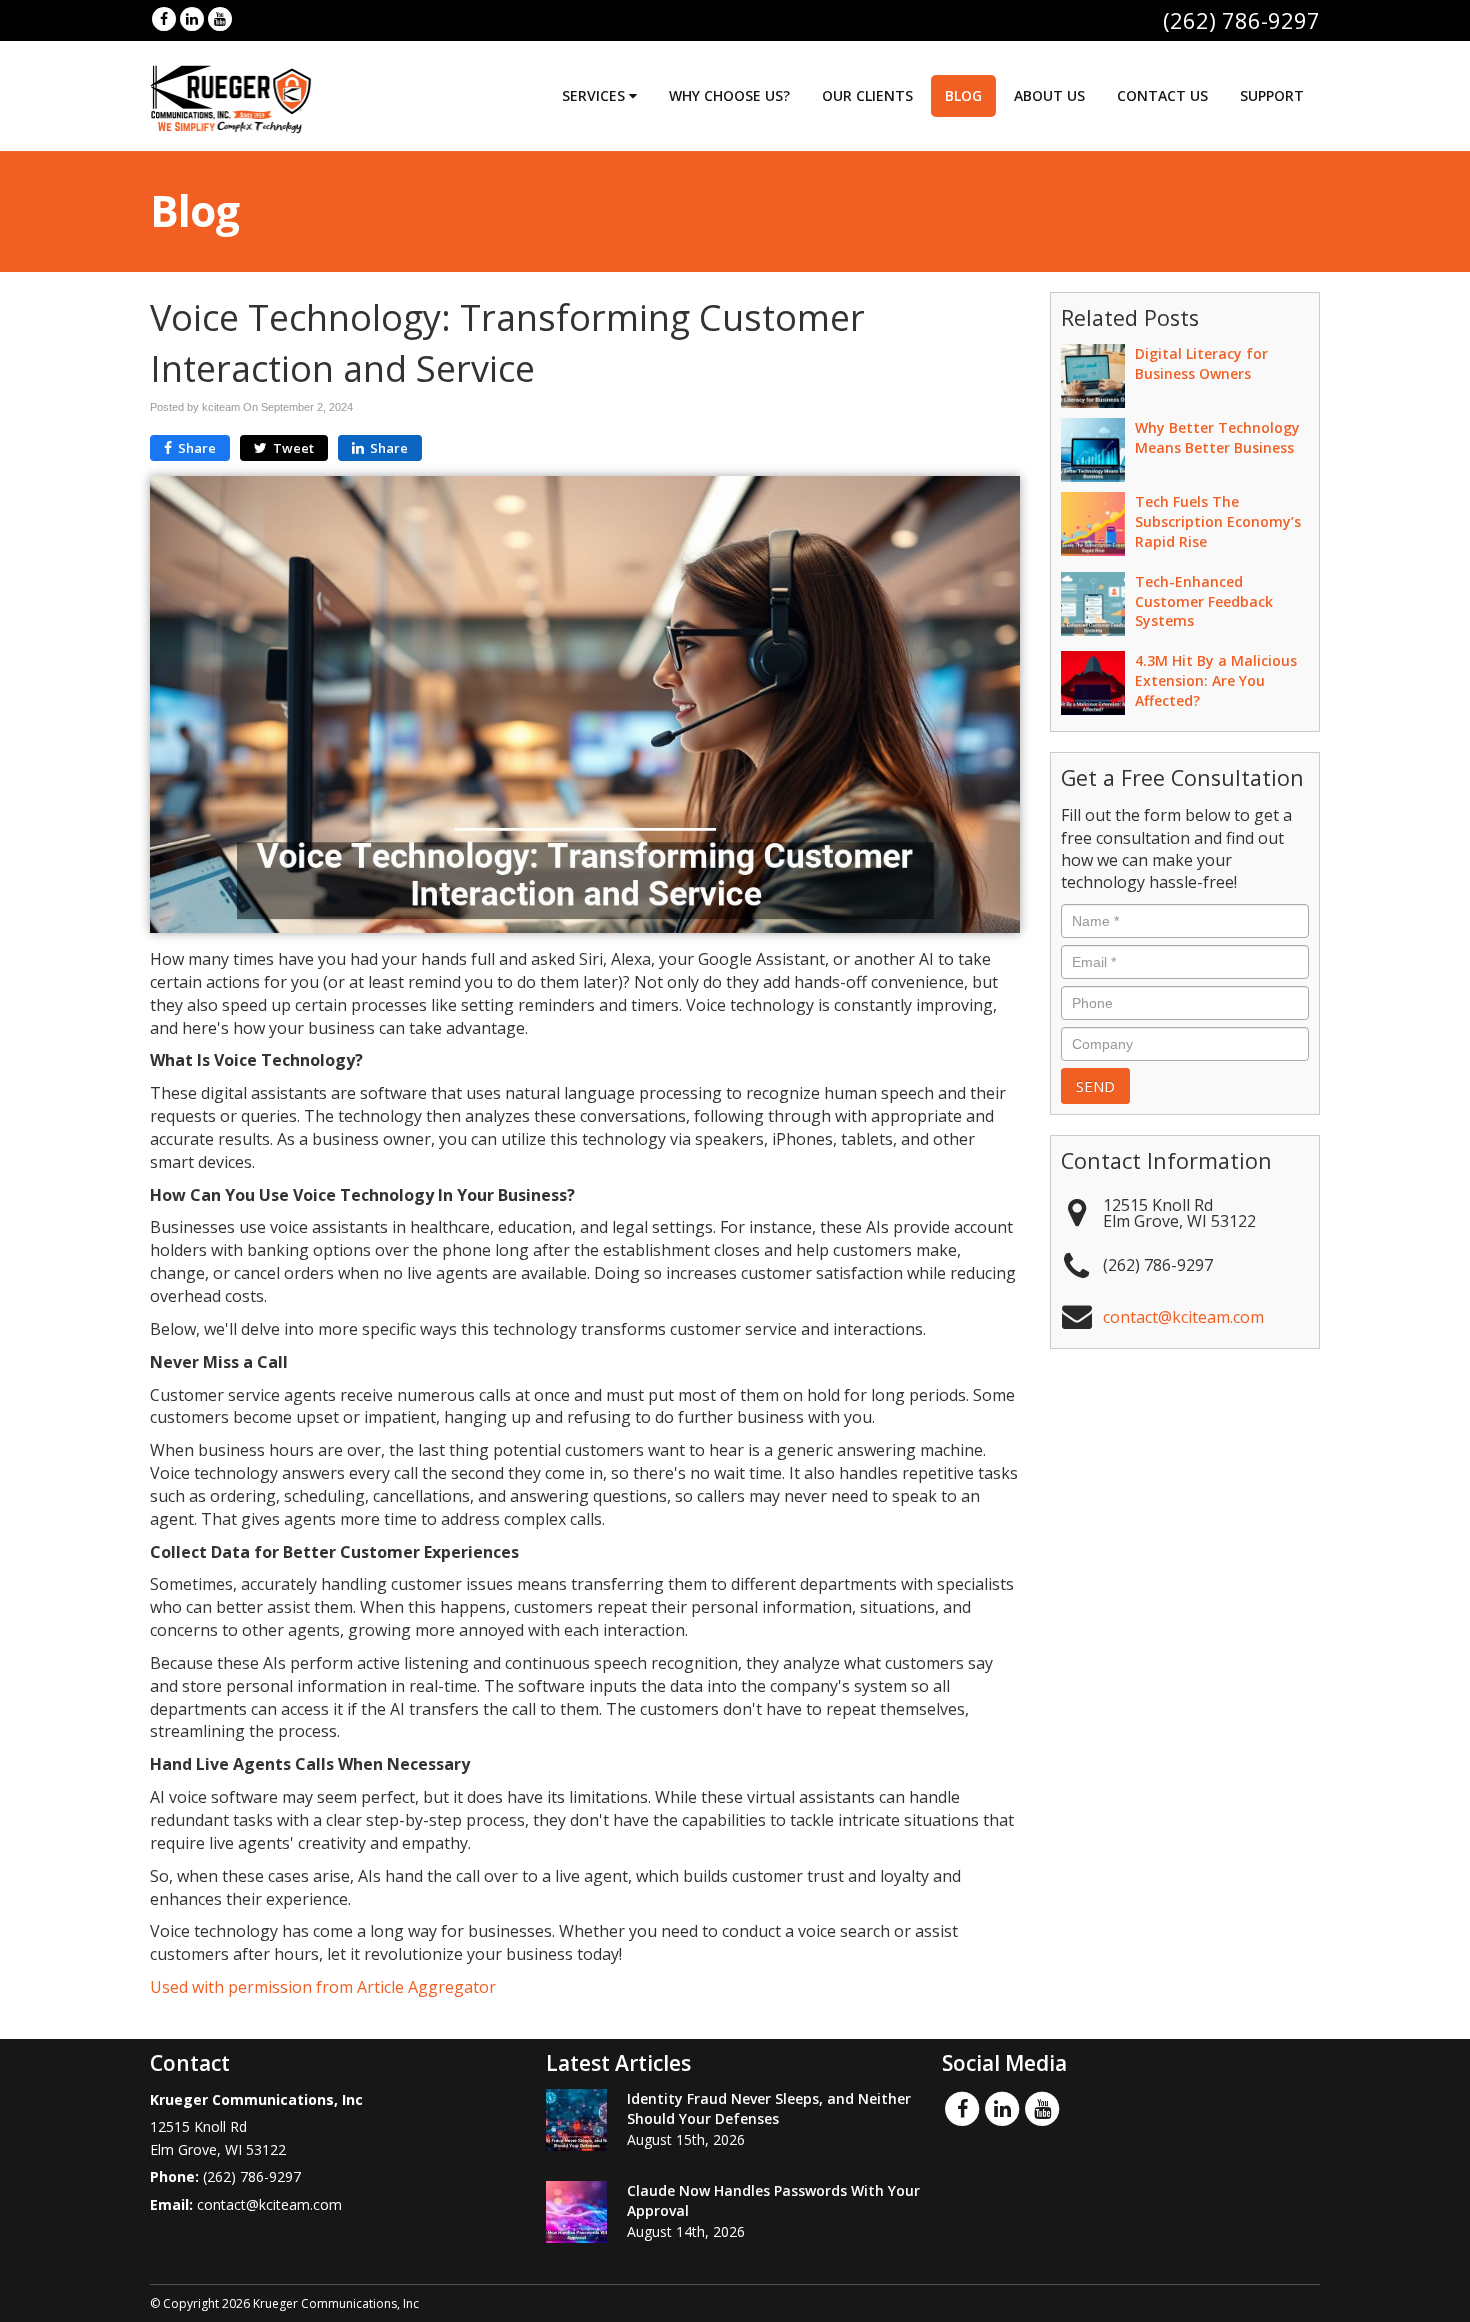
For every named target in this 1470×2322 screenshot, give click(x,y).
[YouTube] (220, 18)
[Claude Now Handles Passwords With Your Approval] (576, 2212)
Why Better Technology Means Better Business (1217, 437)
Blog (963, 95)
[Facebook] (164, 18)
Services (595, 95)
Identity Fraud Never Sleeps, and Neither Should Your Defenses (769, 2108)
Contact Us (1162, 95)
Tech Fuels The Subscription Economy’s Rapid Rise (1218, 521)
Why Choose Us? (729, 95)
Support (1272, 95)
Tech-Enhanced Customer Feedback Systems (1204, 601)
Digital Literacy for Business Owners (1201, 363)
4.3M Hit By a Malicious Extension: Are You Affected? (1216, 680)
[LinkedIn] (192, 18)
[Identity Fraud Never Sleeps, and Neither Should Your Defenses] (576, 2120)
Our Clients (867, 95)
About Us (1049, 95)
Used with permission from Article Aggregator (323, 1987)
